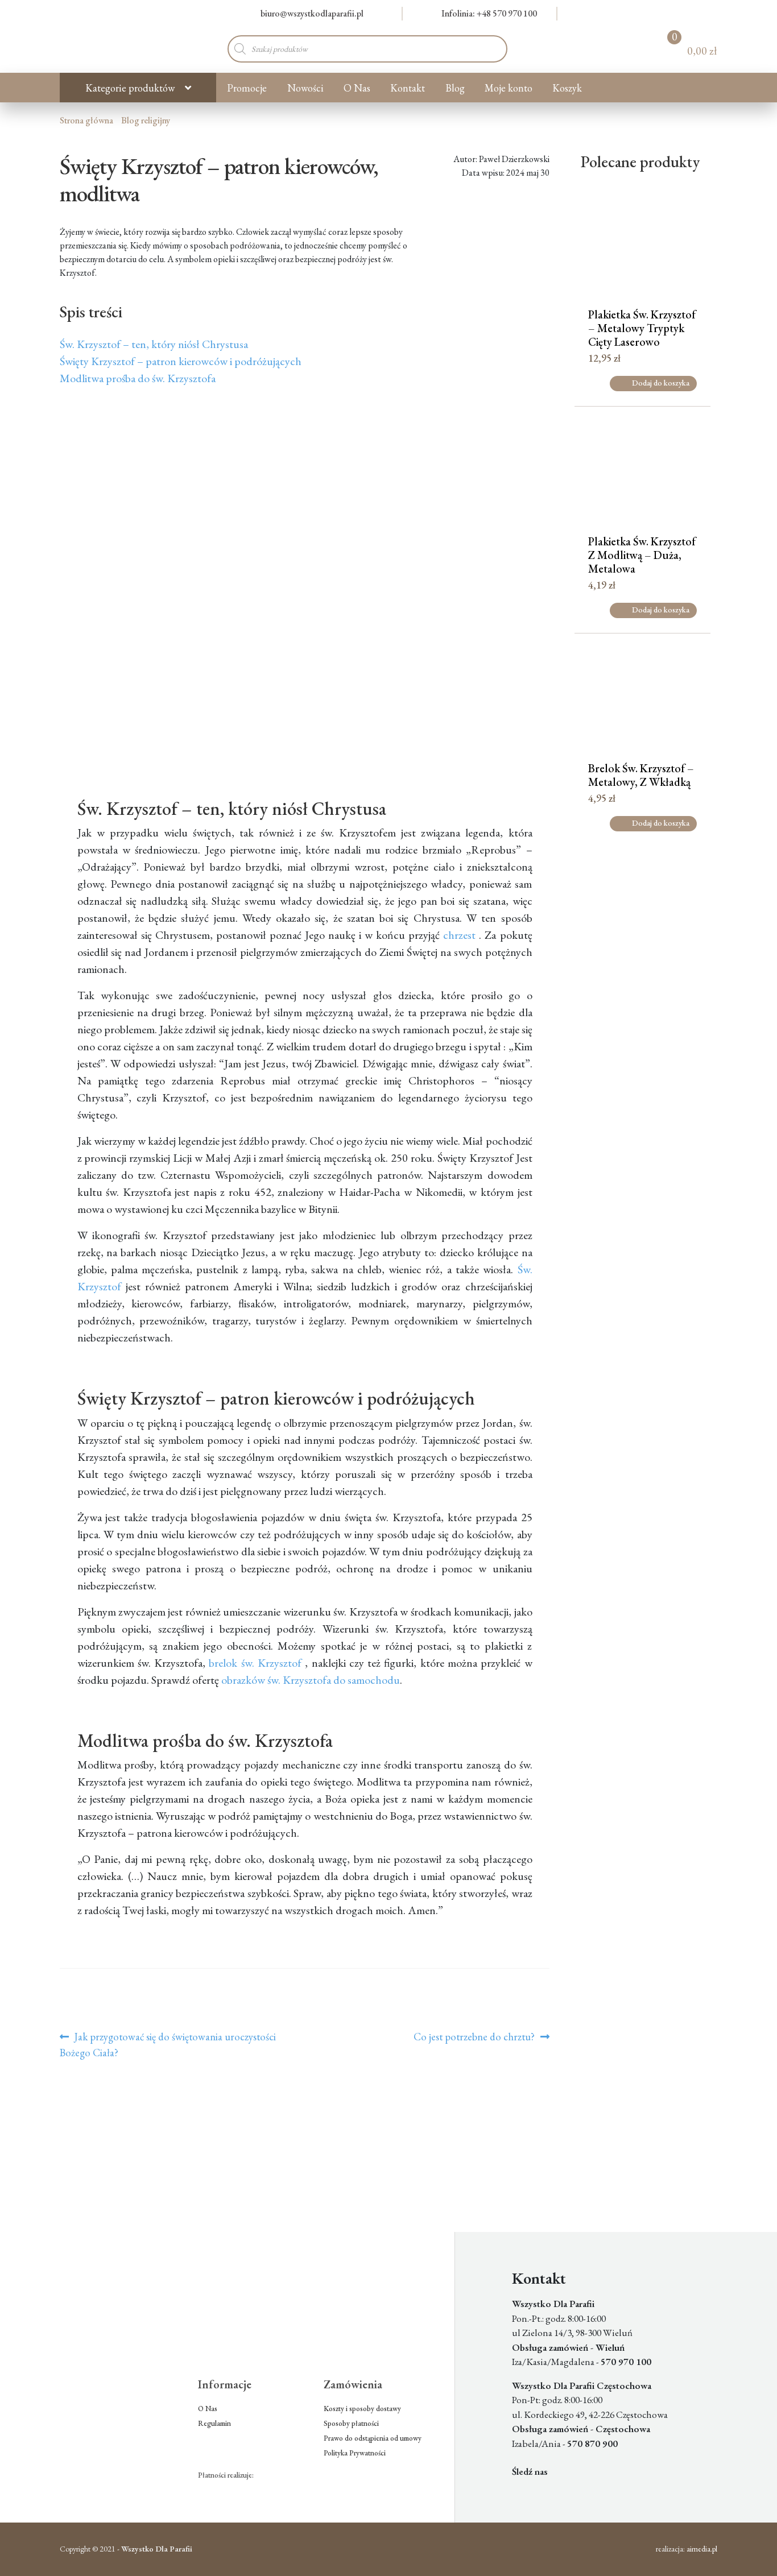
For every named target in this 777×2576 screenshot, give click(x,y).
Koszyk (567, 88)
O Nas (357, 88)
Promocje (247, 88)
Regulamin (214, 2423)
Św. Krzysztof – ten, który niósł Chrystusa (154, 344)
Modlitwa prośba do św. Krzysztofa (138, 378)
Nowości (305, 88)
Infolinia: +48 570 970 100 (489, 13)
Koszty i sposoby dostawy (362, 2409)
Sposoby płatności (351, 2423)
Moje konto (509, 88)
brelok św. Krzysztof (255, 1663)
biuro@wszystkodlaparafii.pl (312, 13)
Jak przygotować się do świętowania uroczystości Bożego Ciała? (168, 2044)
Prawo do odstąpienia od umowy (373, 2438)
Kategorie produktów (130, 88)
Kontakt (408, 88)
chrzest (459, 935)
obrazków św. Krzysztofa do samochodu (311, 1680)
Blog (455, 88)
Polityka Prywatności (355, 2453)
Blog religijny (146, 120)
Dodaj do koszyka (661, 383)
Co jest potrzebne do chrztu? (474, 2037)
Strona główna (86, 120)
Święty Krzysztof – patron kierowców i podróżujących (181, 361)
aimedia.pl (702, 2549)
